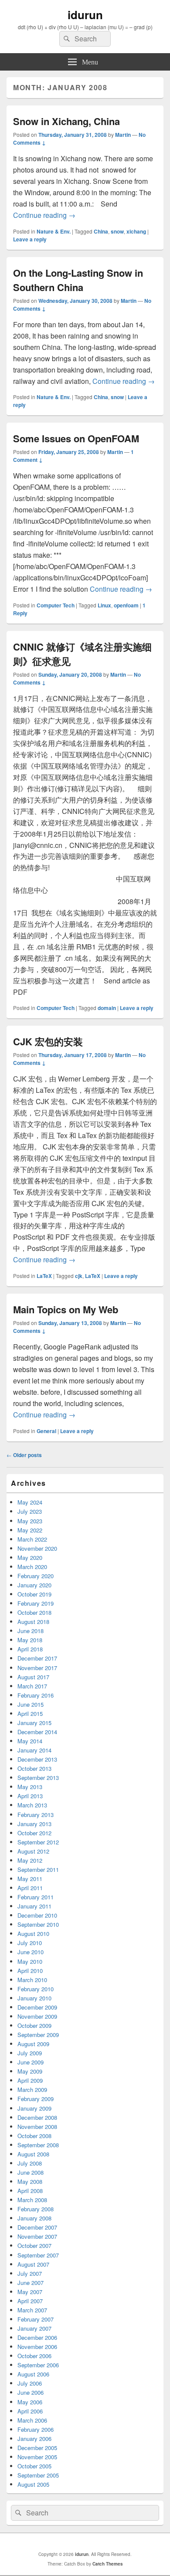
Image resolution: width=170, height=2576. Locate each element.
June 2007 (31, 2283)
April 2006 (30, 2411)
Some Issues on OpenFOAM (76, 438)
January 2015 (34, 1723)
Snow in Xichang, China (66, 121)
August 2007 (33, 2264)
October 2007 (34, 2246)
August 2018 (33, 1622)
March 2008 (32, 2200)
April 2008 (30, 2191)
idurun (85, 15)
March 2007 (32, 2310)
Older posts (24, 1455)
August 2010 (33, 1934)
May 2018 (30, 1640)
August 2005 (33, 2484)
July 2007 (30, 2273)
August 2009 (33, 2044)
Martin (123, 135)
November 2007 (37, 2236)
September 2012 (38, 1842)
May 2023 (30, 1521)
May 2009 (30, 2071)
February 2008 (36, 2209)
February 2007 (36, 2319)
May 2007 (30, 2292)
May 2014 (30, 1741)
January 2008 (34, 2218)
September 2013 (38, 1778)
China (101, 231)
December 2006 (37, 2337)
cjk (79, 1276)
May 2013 (30, 1787)
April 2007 (30, 2301)
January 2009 (34, 2108)
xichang (136, 231)
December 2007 (37, 2227)
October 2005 (34, 2466)
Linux (104, 605)
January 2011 (34, 1906)
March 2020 (32, 1567)
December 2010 (37, 1915)
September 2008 (38, 2145)
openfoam (126, 605)
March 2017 (32, 1686)
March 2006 (32, 2420)
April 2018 (30, 1649)
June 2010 (31, 1952)
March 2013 (32, 1805)
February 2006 (36, 2429)
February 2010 (36, 1989)
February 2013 (36, 1815)
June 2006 (31, 2392)
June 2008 (31, 2172)
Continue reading (44, 215)
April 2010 (30, 1971)
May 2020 (30, 1557)
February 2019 (36, 1603)
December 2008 (37, 2117)
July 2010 (30, 1943)
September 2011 (38, 1869)
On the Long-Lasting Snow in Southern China (78, 280)
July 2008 (30, 2163)
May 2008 (30, 2181)
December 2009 (37, 2007)
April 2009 (30, 2080)
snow (117, 231)
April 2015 (30, 1713)
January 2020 (34, 1585)
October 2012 (34, 1833)
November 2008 (37, 2127)
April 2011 (30, 1888)
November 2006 (37, 2347)
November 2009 (37, 2016)
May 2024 (30, 1502)
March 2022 (32, 1539)
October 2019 (34, 1594)
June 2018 (31, 1631)
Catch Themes (108, 2564)
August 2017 (33, 1677)
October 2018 (34, 1612)
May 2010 (30, 1961)
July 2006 (30, 2383)
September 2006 (38, 2365)
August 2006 (33, 2374)
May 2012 (30, 1860)
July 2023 (30, 1511)
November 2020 (37, 1548)
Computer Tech (56, 605)
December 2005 (37, 2448)
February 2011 (36, 1897)
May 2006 (30, 2402)
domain (107, 1008)
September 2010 (38, 1924)
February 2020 (36, 1576)
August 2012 (33, 1851)
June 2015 (31, 1704)
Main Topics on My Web (66, 1309)
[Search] (66, 39)
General (46, 1431)
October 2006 (34, 2356)
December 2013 (37, 1759)
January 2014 (34, 1750)
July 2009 (30, 2053)
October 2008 (34, 2136)
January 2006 (34, 2439)
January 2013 (34, 1824)
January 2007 (34, 2328)
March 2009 (32, 2090)
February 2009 (36, 2099)
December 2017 (37, 1658)
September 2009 (38, 2035)
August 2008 (33, 2154)
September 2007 (38, 2255)
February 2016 (36, 1695)
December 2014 (37, 1732)
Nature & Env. (54, 231)
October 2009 (34, 2025)
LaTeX (44, 1276)
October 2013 (34, 1768)
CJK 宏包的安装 (48, 1041)
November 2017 (37, 1668)
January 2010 (34, 1998)
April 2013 (30, 1796)
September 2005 (38, 2475)
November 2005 (37, 2457)
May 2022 (30, 1530)
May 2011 (30, 1879)
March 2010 (32, 1980)
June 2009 (31, 2062)
